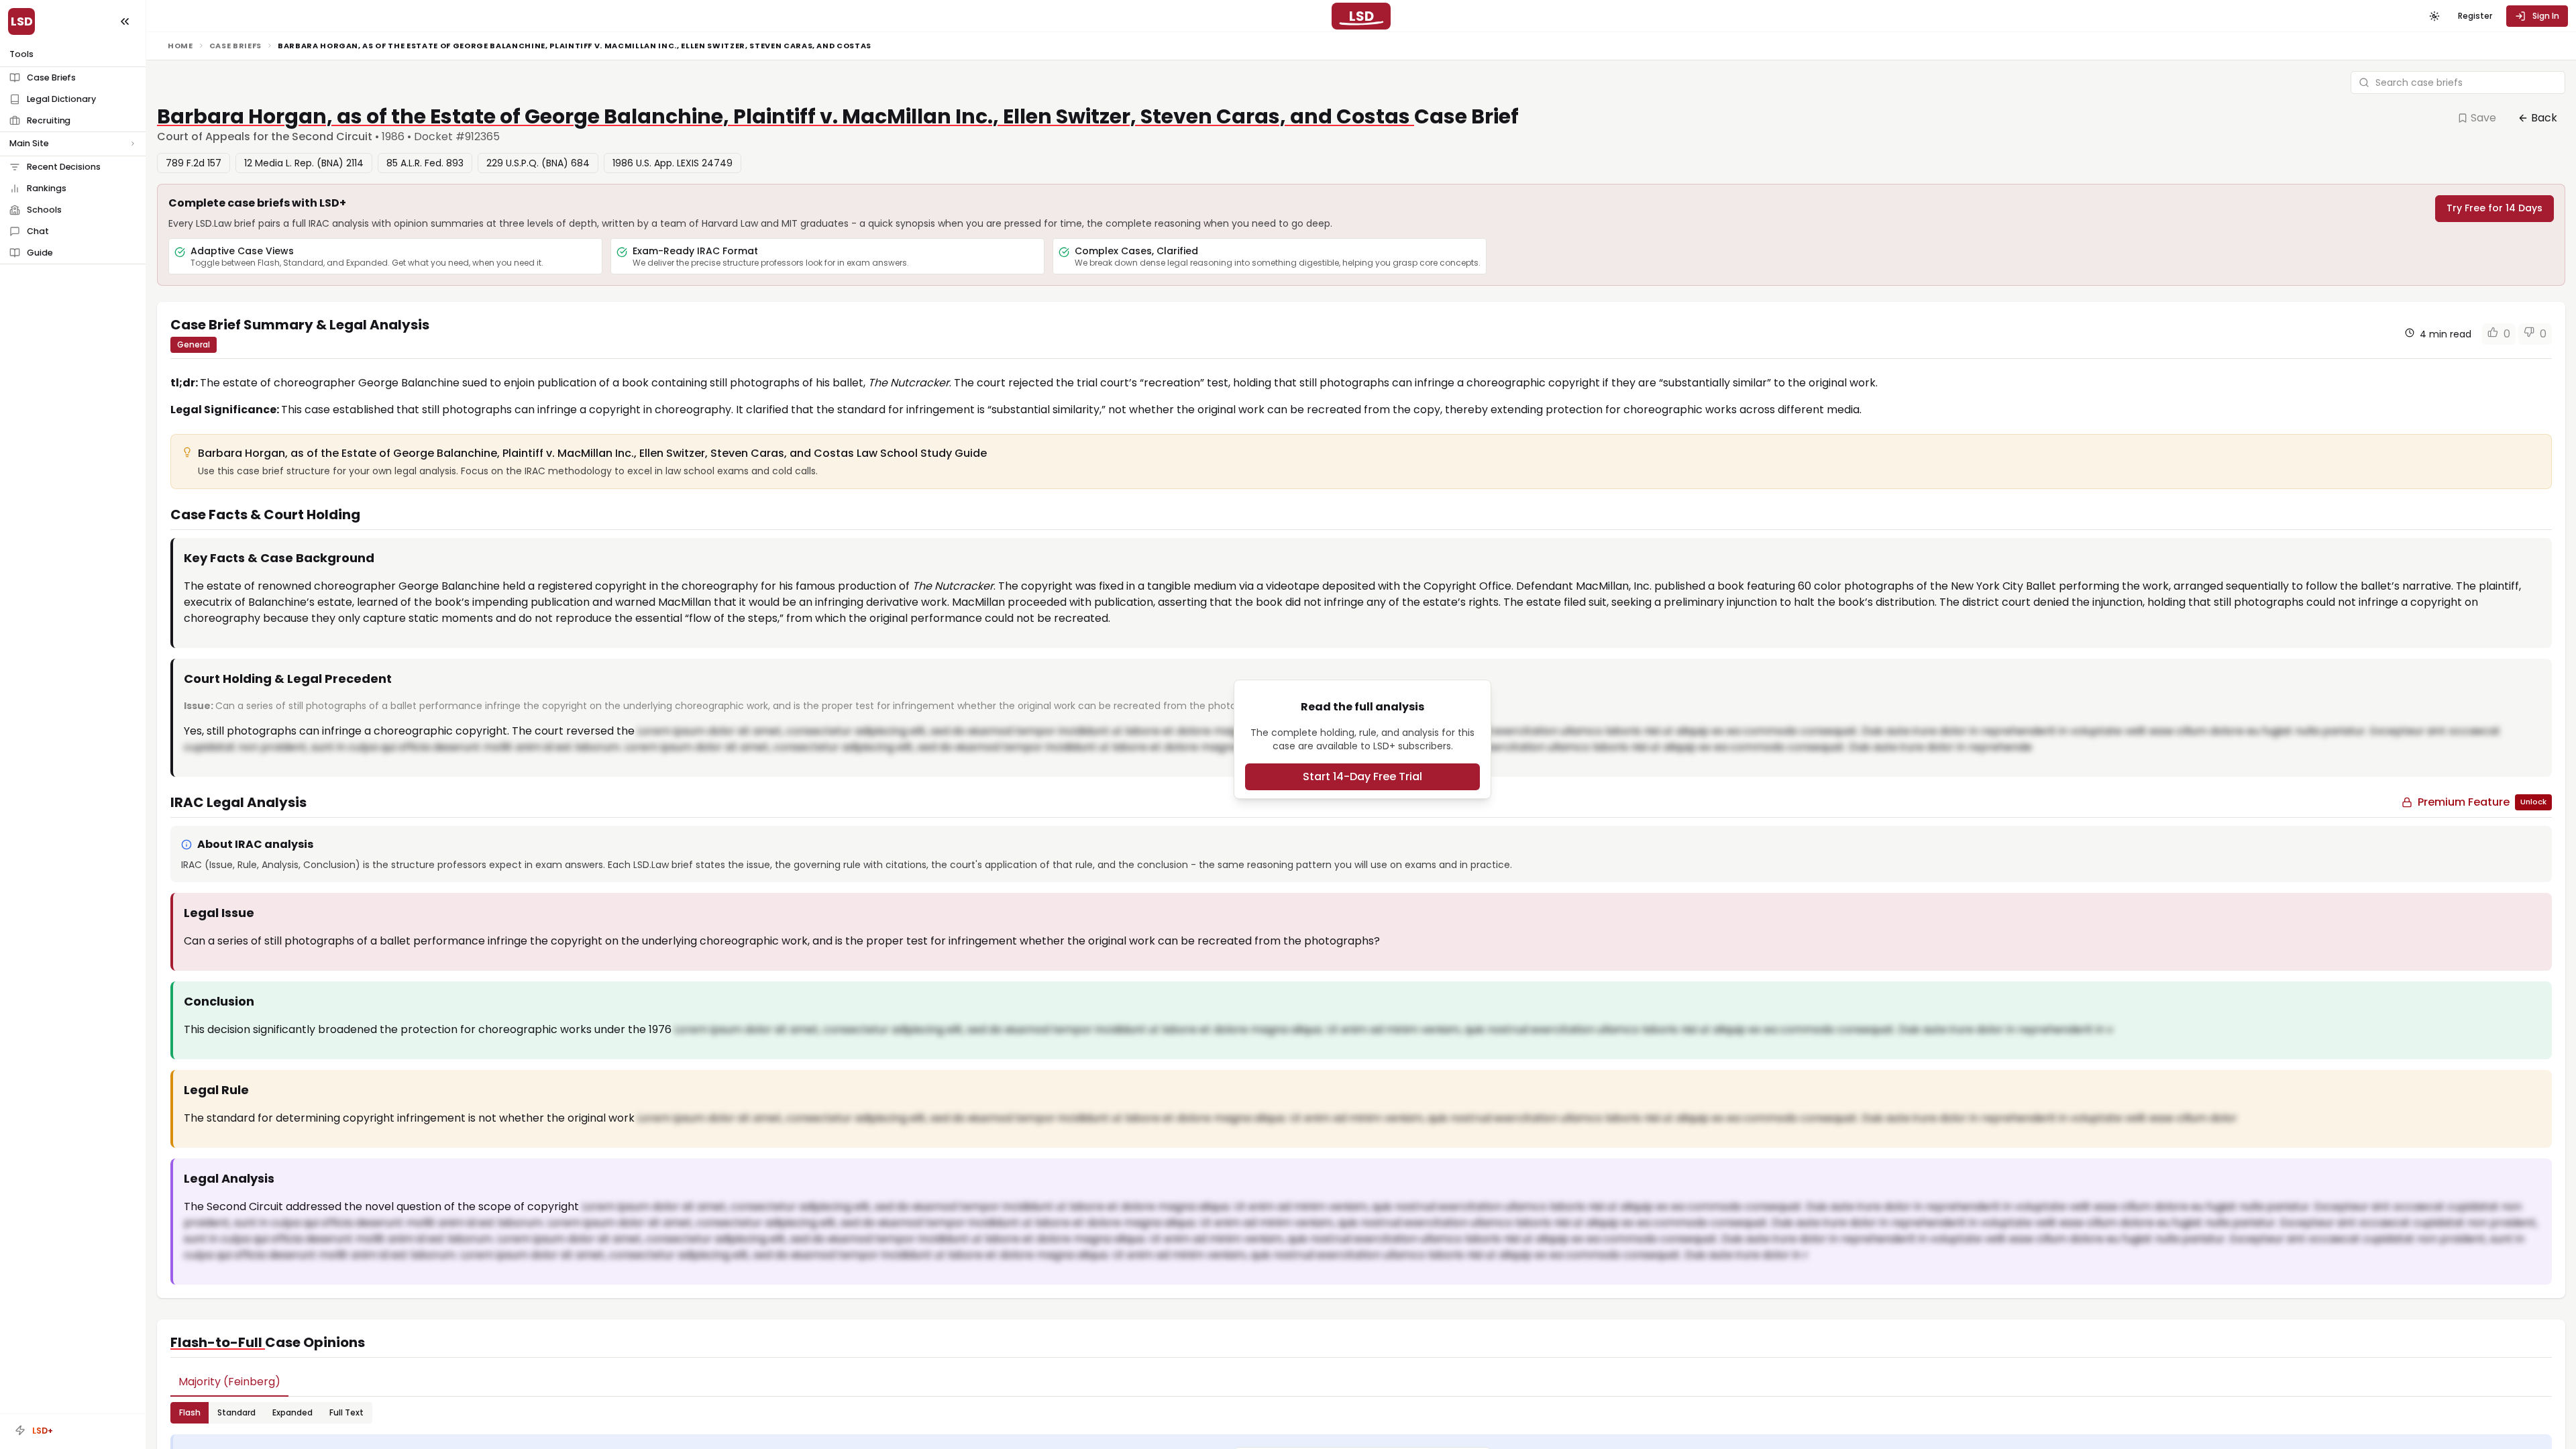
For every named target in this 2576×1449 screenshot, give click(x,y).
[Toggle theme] (2434, 16)
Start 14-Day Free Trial (1362, 776)
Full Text (346, 1412)
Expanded (292, 1412)
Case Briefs (235, 46)
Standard (236, 1412)
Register (2475, 16)
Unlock (2533, 802)
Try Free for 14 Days (2494, 208)
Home (180, 46)
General (194, 344)
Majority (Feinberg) (229, 1382)
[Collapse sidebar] (125, 21)
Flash (190, 1412)
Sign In (2546, 16)
